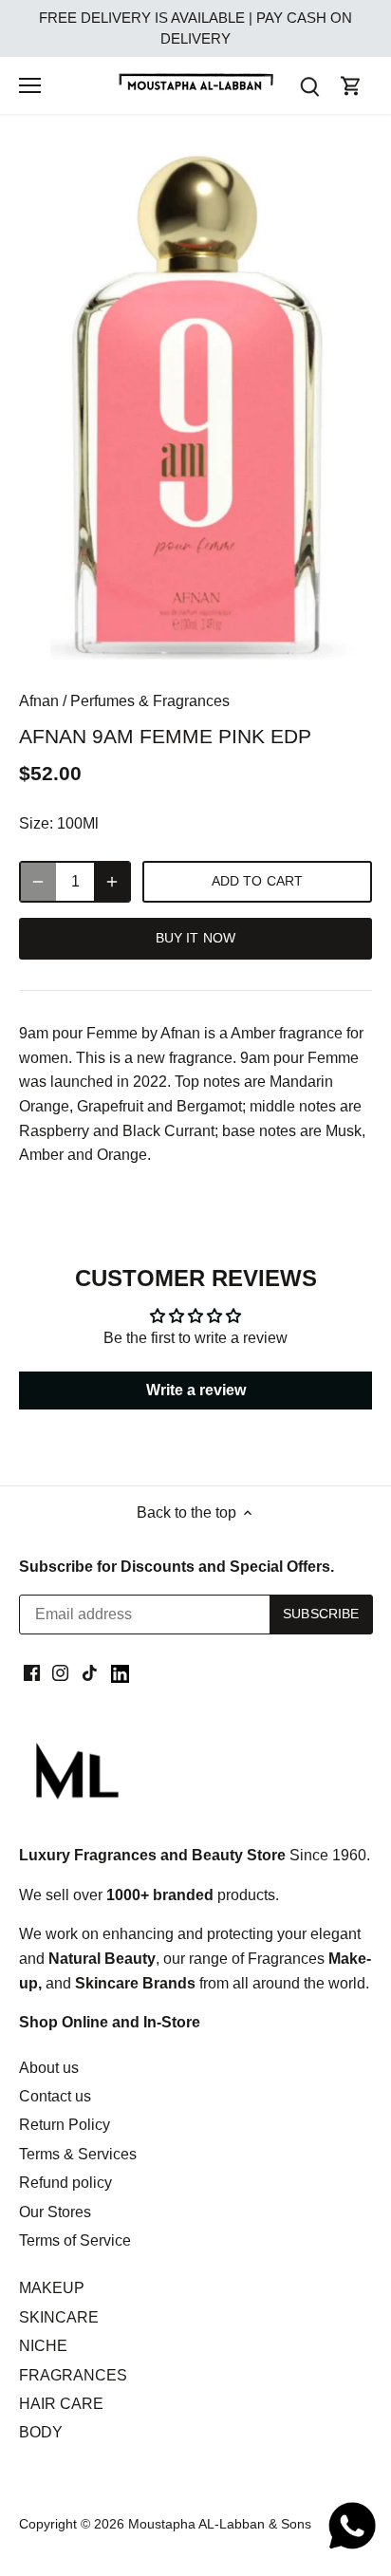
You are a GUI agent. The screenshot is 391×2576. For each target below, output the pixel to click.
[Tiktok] (90, 1672)
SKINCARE (59, 2317)
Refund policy (65, 2183)
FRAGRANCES (73, 2375)
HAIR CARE (61, 2404)
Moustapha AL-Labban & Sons (220, 2524)
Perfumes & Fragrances (150, 701)
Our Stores (55, 2212)
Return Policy (65, 2125)
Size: (36, 823)
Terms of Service (75, 2240)
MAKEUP (52, 2288)
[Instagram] (60, 1672)
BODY (41, 2432)
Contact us (55, 2096)
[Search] (309, 86)
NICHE (43, 2346)
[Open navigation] (30, 85)
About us (49, 2068)
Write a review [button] (196, 1390)
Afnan (39, 701)
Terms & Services (78, 2154)
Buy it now (195, 938)
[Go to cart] (351, 86)
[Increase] (112, 882)
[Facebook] (32, 1672)
